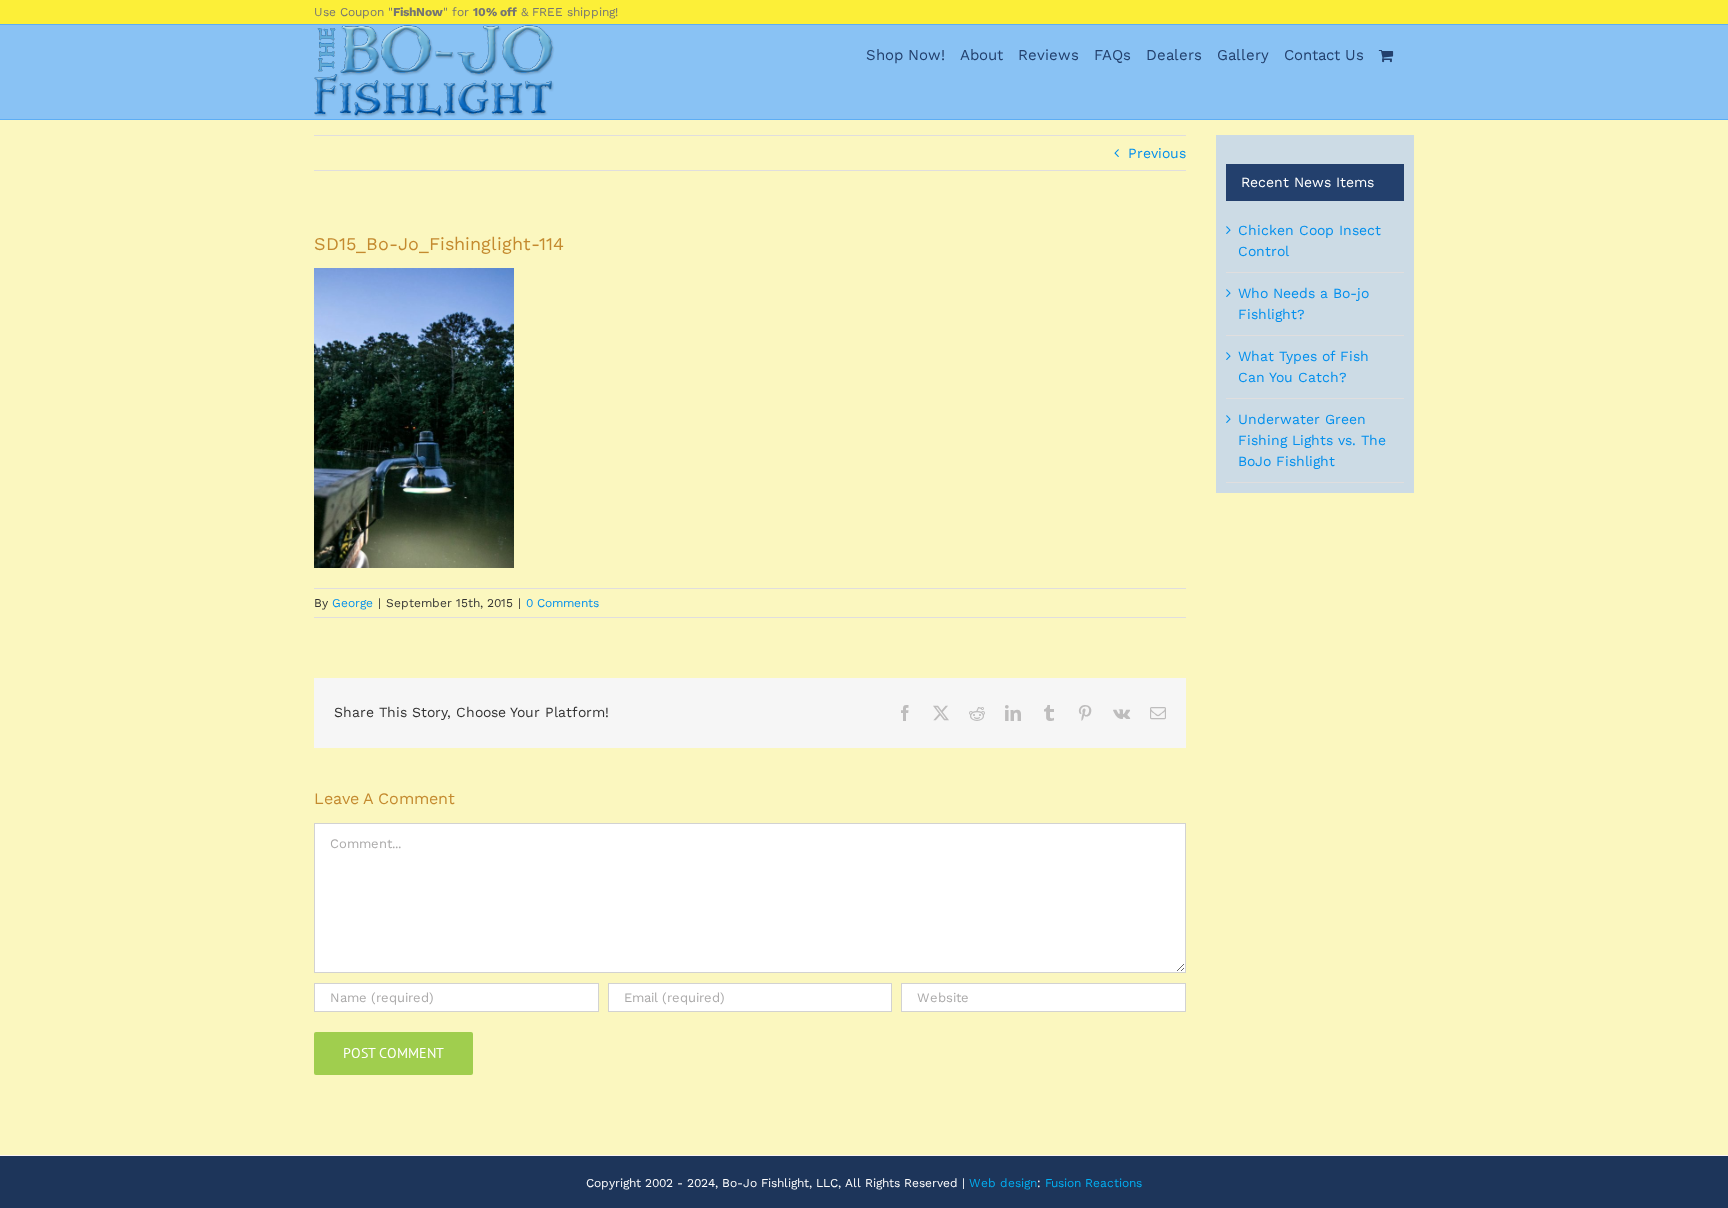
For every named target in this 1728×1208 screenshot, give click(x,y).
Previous (1157, 153)
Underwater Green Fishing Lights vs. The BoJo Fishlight (1312, 440)
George (352, 603)
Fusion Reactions (1093, 1183)
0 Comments (562, 603)
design (1018, 1183)
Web (982, 1183)
